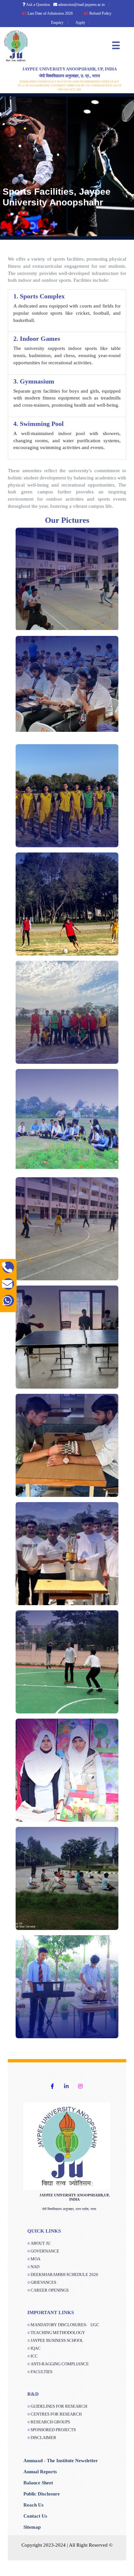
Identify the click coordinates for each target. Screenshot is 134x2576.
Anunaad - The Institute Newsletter (61, 2461)
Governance (45, 2251)
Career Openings (50, 2290)
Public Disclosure (42, 2494)
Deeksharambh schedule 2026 (64, 2275)
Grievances (43, 2282)
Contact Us (35, 2516)
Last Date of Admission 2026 (37, 13)
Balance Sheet (38, 2483)
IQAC (36, 2348)
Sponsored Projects (53, 2430)
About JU (40, 2243)
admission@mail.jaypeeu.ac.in (81, 5)
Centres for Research (56, 2414)
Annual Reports (40, 2472)
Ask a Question (38, 5)
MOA (35, 2259)
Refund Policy (87, 13)
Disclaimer (43, 2438)
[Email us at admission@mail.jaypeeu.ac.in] (8, 1284)
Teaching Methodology (58, 2333)
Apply (80, 23)
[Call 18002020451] (8, 1267)
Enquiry (57, 23)
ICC (34, 2356)
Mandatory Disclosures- (65, 2325)
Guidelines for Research (59, 2406)
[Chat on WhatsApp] (8, 1300)
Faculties (41, 2372)
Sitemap (32, 2527)
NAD (35, 2267)
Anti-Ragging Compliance (60, 2364)
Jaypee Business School (57, 2340)
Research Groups (50, 2422)
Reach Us (33, 2505)
